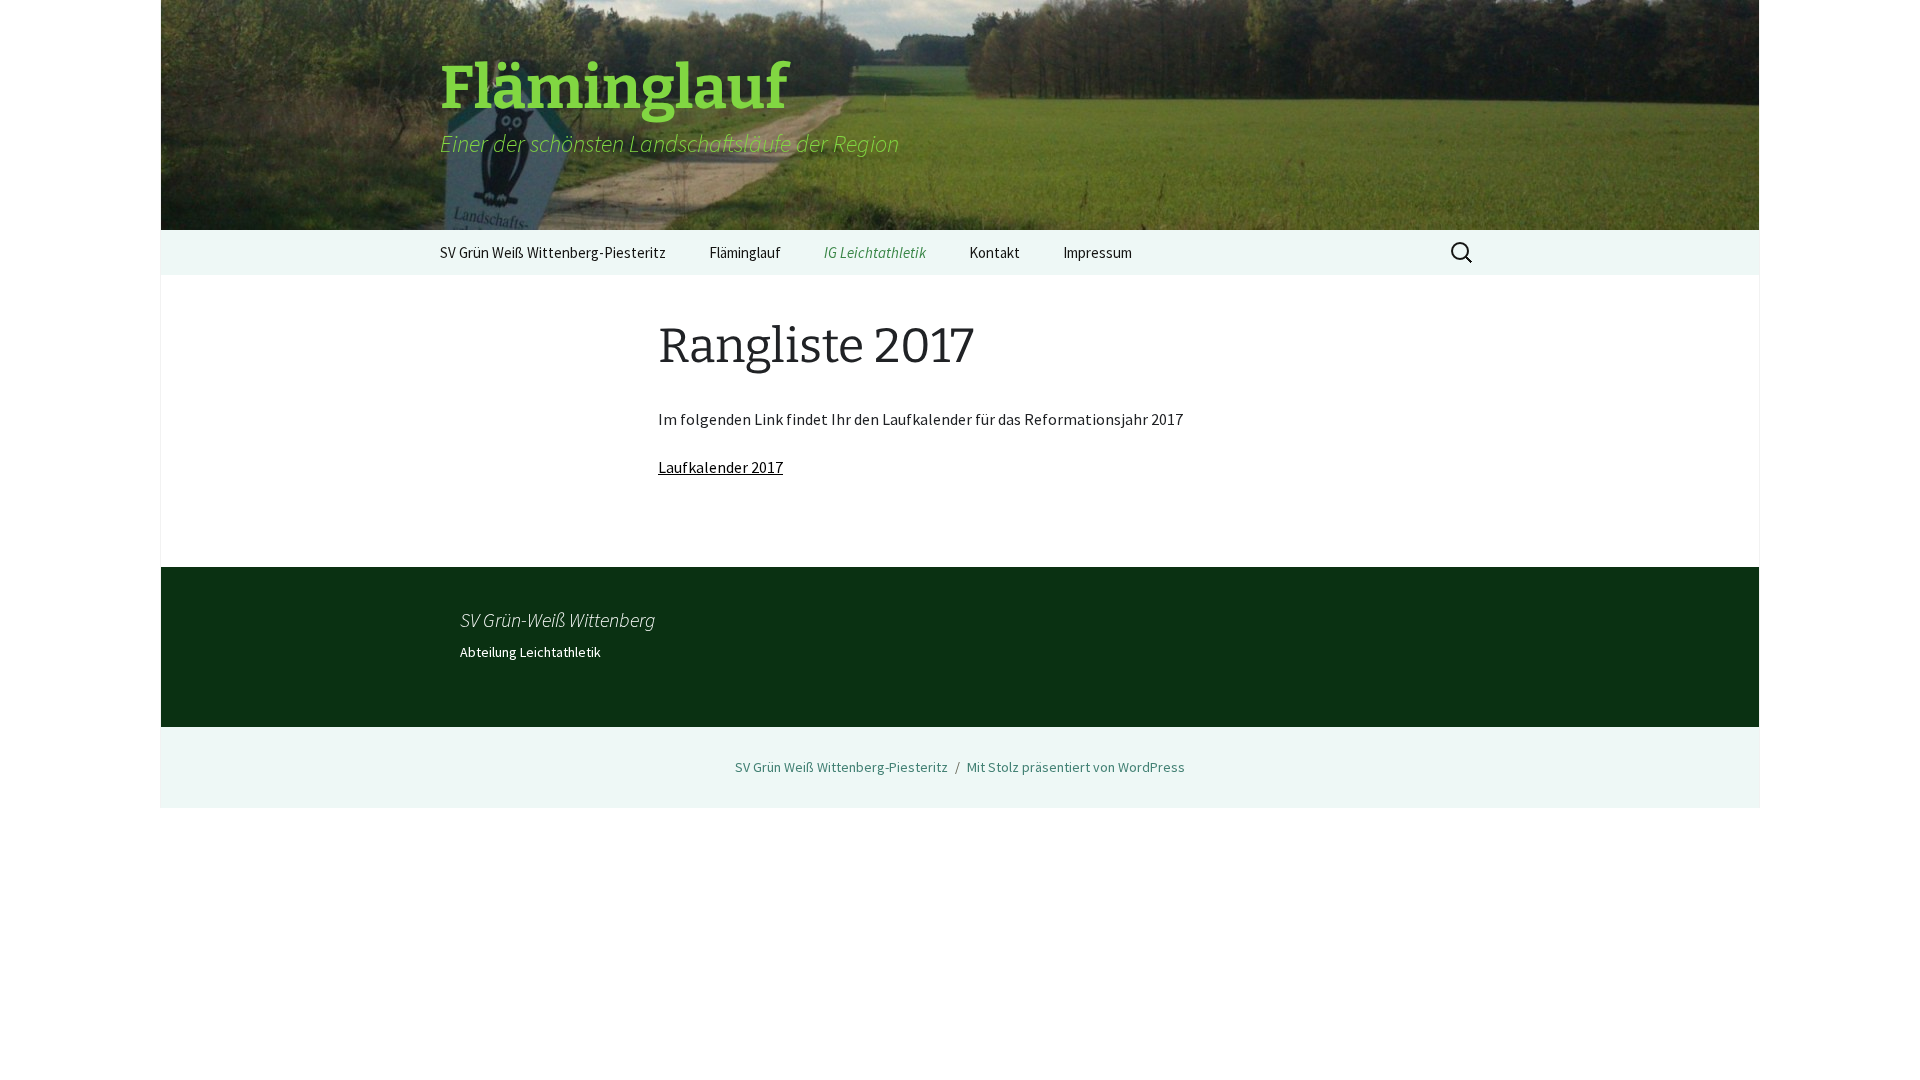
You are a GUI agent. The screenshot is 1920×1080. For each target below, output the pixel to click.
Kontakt (994, 252)
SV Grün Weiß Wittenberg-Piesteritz (553, 252)
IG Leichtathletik (875, 252)
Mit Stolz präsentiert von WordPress (1076, 767)
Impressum (1097, 252)
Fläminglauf (745, 252)
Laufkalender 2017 (720, 467)
